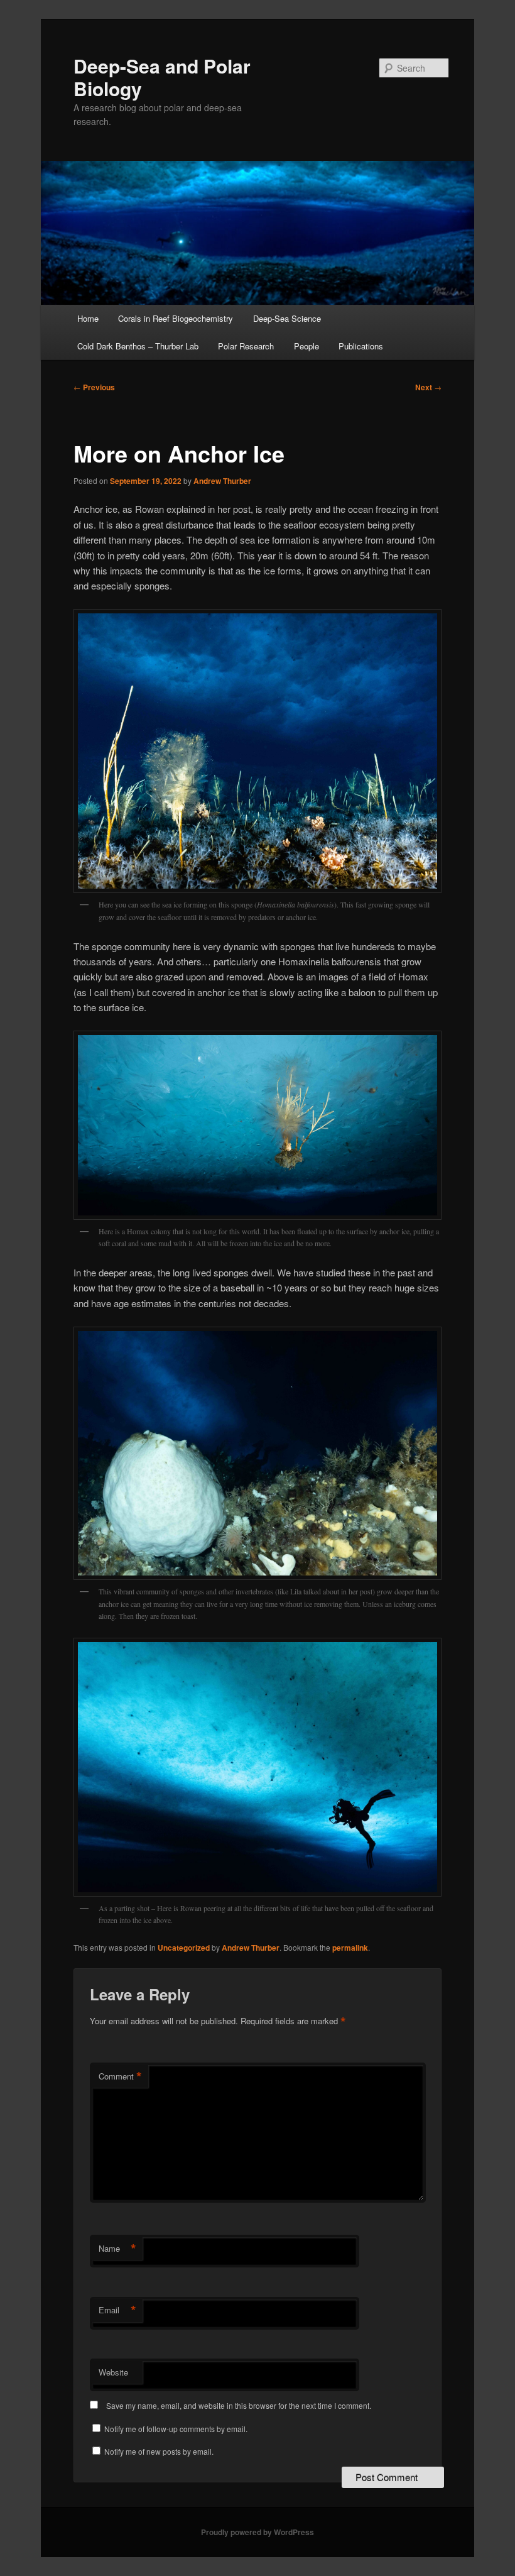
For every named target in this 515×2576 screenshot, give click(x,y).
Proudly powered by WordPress (257, 2532)
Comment (120, 2076)
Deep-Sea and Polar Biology (162, 77)
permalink (350, 1948)
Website (113, 2372)
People (306, 346)
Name (117, 2249)
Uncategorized (184, 1948)
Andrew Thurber (222, 481)
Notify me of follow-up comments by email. (176, 2429)
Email (117, 2310)
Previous (94, 387)
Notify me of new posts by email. (159, 2451)
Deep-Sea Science (287, 318)
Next (428, 387)
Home (88, 318)
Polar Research (246, 346)
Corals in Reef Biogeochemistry (176, 318)
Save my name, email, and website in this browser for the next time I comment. (239, 2405)
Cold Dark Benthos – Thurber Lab (138, 346)
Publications (361, 346)
